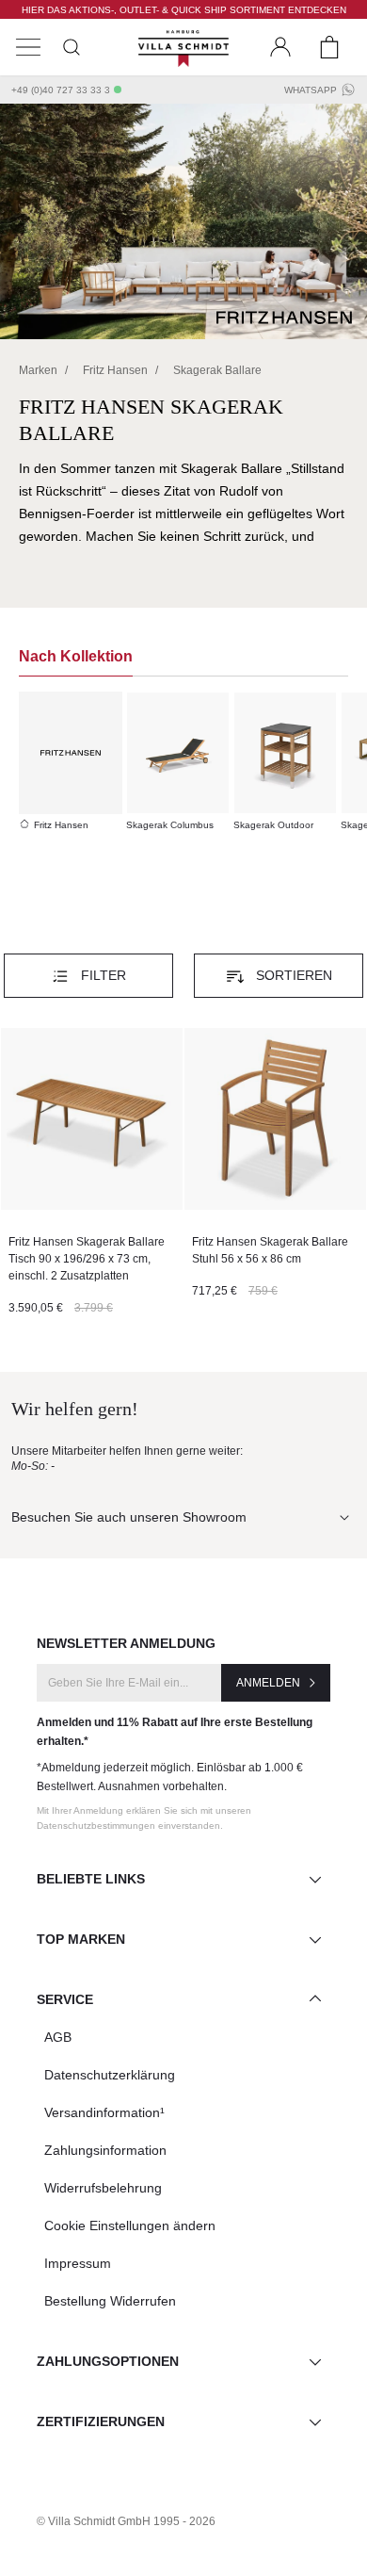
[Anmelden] (280, 47)
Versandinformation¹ (104, 2112)
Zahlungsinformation (105, 2150)
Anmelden (268, 1683)
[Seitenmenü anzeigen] (28, 47)
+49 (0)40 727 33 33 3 (61, 90)
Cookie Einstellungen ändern (130, 2225)
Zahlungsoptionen (108, 2361)
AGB (58, 2037)
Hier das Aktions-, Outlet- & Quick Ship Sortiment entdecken (184, 10)
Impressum (78, 2263)
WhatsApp (311, 90)
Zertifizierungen (101, 2421)
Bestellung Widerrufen (110, 2301)
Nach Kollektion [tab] (76, 656)
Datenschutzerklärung (110, 2075)
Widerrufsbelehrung (103, 2188)
